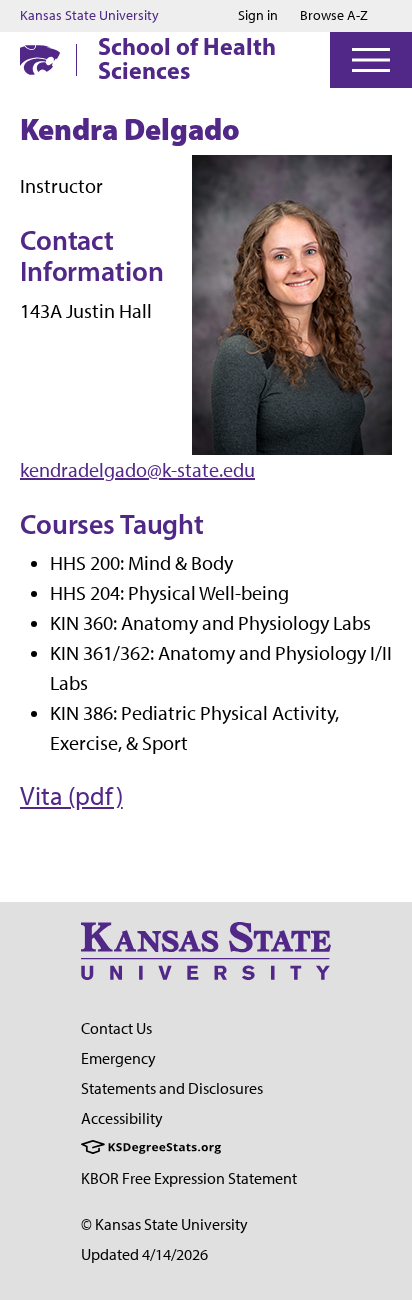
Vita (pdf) (71, 796)
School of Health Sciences (187, 58)
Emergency (118, 1058)
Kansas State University (89, 16)
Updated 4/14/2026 (144, 1254)
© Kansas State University (164, 1224)
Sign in (258, 16)
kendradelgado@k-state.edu (137, 470)
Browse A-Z (334, 15)
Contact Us (116, 1028)
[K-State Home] (40, 59)
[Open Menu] (371, 60)
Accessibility (122, 1118)
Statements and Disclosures (172, 1088)
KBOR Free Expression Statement (189, 1178)
